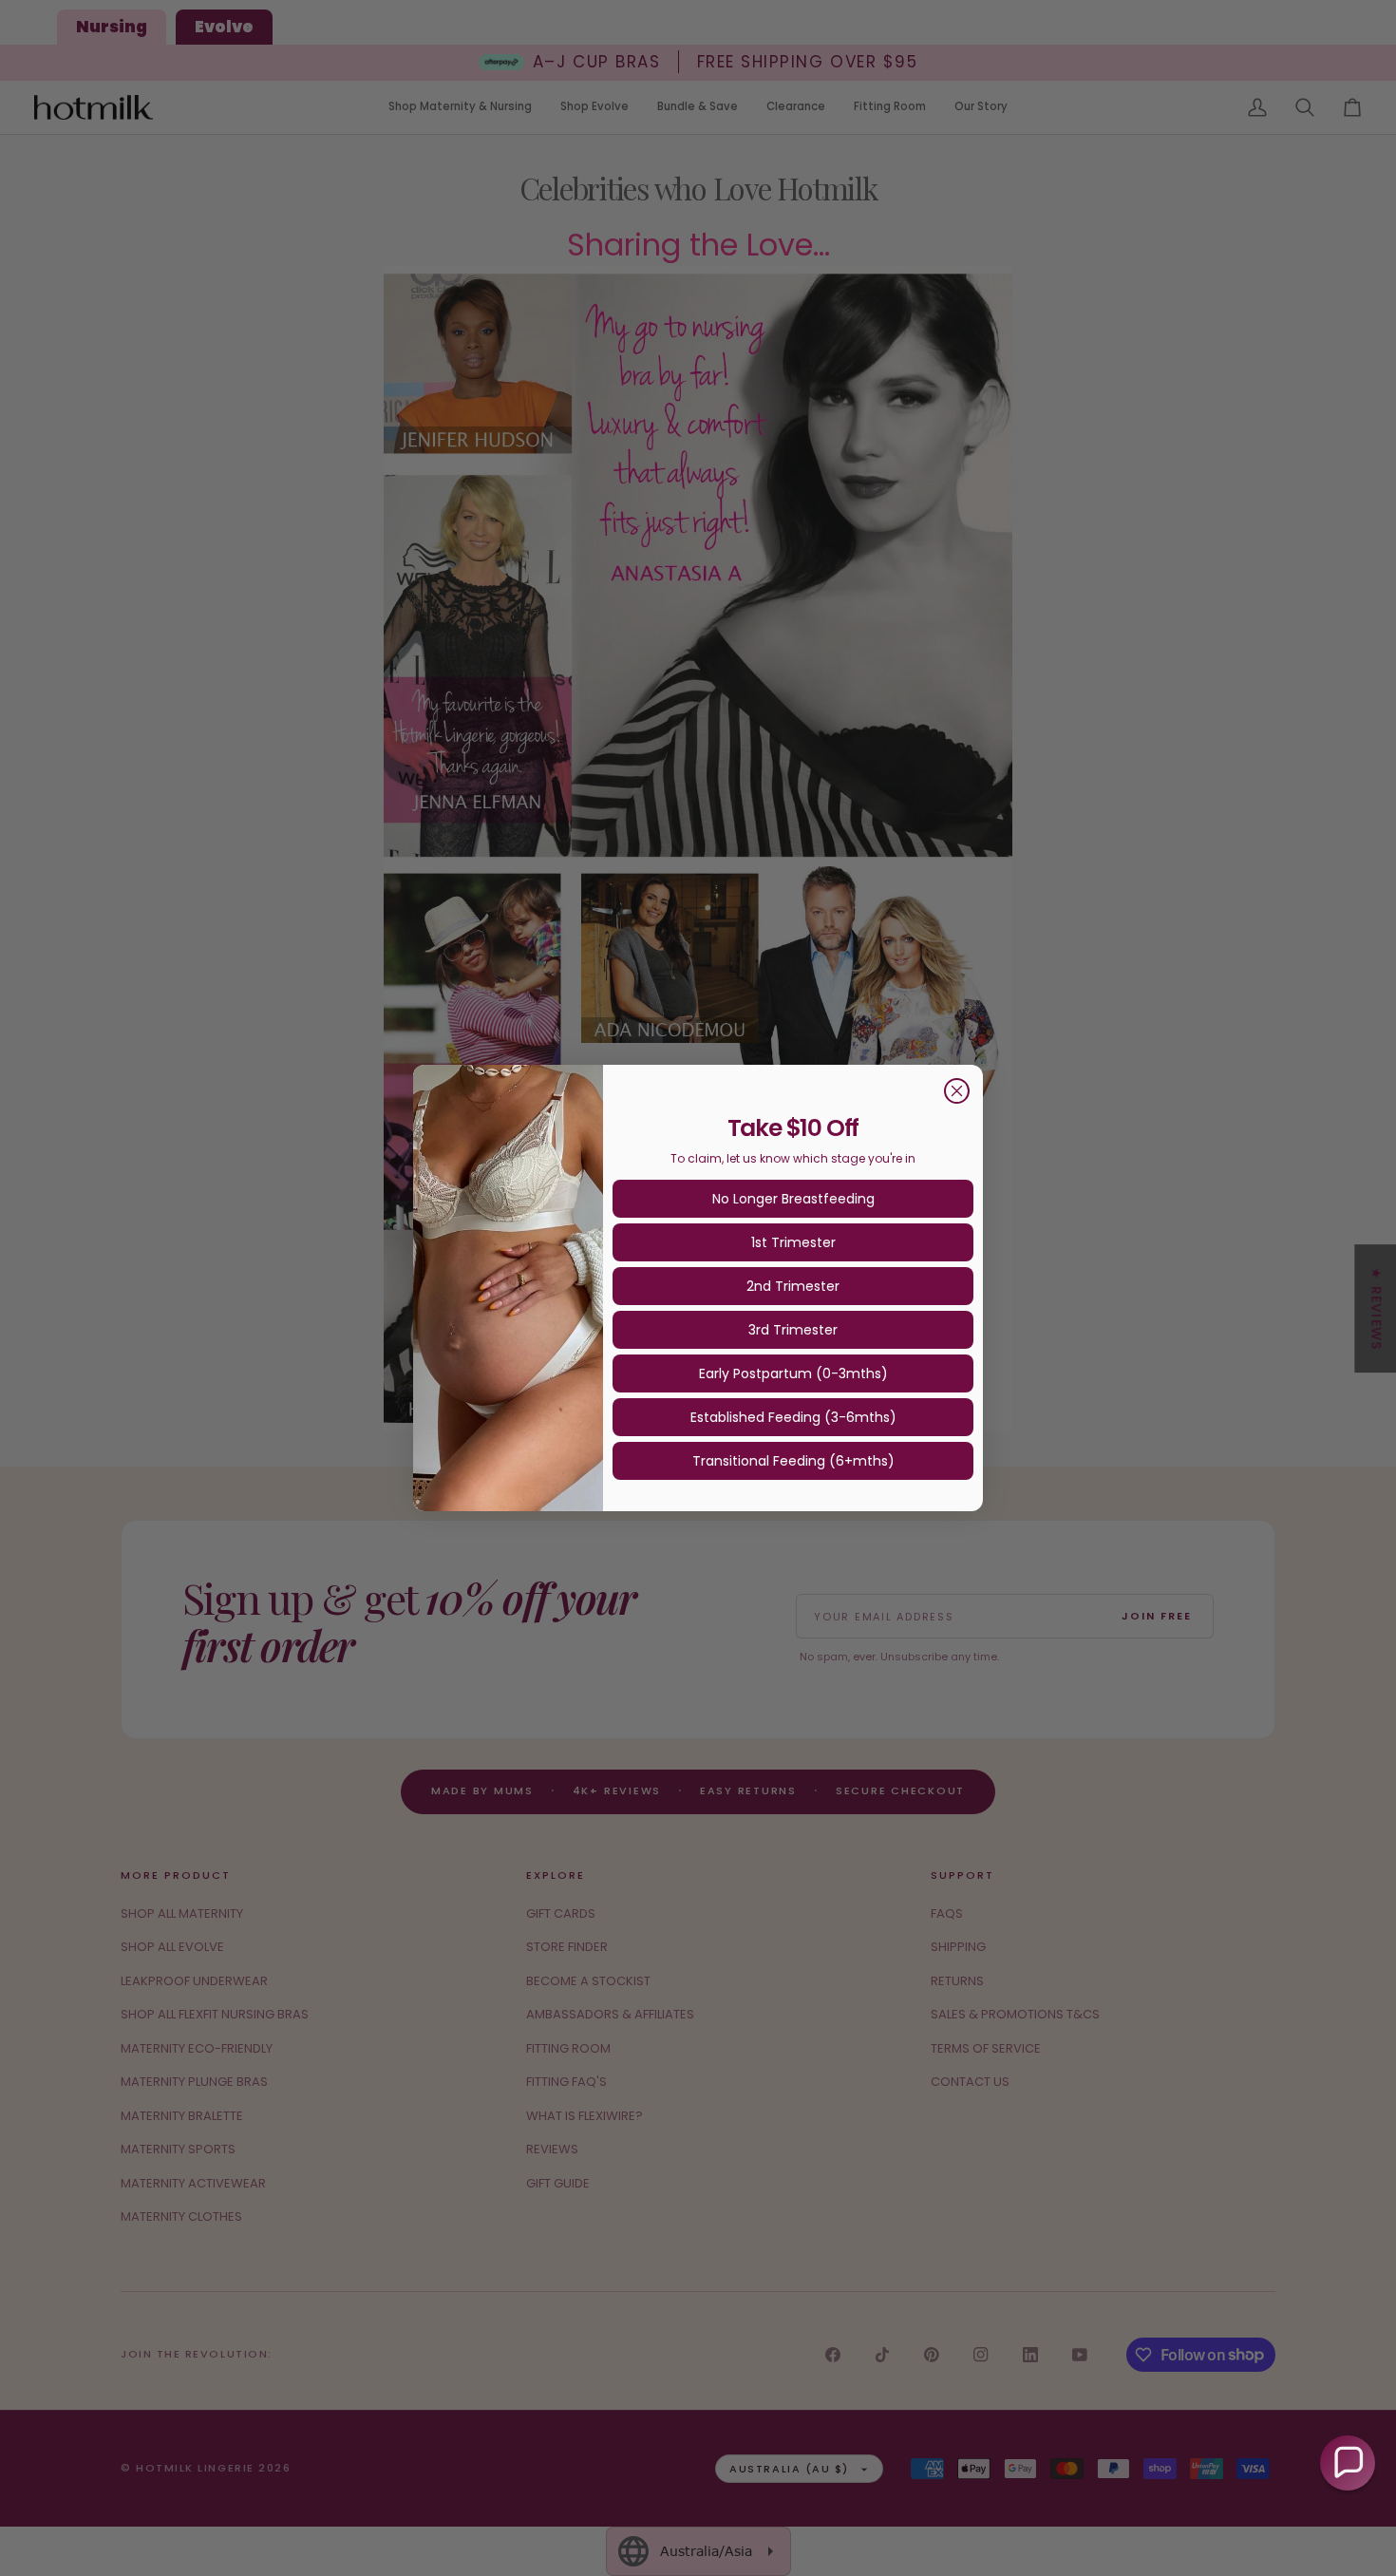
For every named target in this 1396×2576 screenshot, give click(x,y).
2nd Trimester (793, 1286)
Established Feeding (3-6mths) (793, 1417)
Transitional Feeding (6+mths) (793, 1461)
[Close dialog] (957, 1091)
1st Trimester (793, 1242)
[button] (1348, 2463)
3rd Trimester (793, 1330)
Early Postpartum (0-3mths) (793, 1373)
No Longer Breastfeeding (793, 1199)
